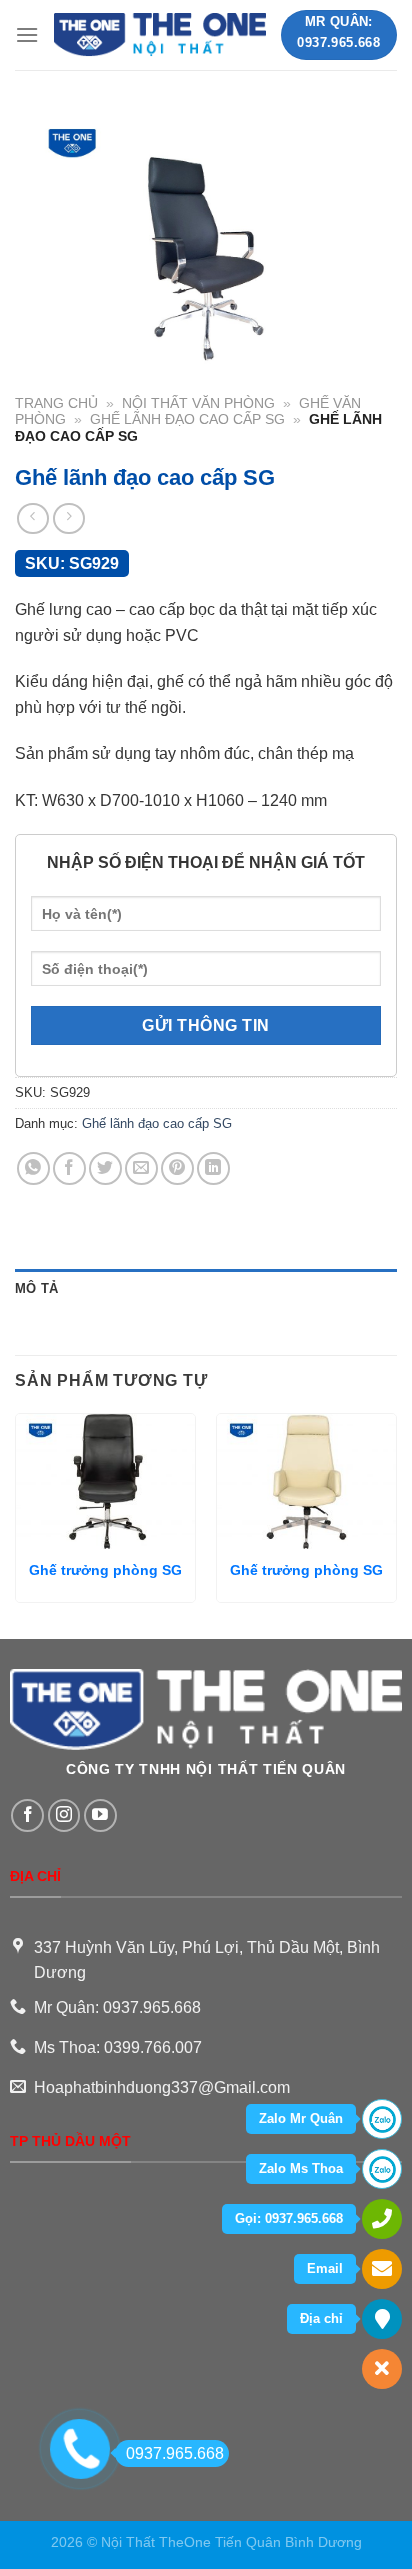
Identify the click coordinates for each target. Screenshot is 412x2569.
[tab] (206, 1289)
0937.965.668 (175, 2453)
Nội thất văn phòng (198, 403)
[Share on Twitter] (105, 1168)
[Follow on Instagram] (64, 1815)
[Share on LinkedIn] (213, 1168)
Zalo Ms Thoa (301, 2168)
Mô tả (36, 1288)
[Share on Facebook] (69, 1168)
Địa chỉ (321, 2318)
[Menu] (27, 34)
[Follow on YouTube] (100, 1815)
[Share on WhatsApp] (33, 1168)
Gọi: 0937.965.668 (289, 2218)
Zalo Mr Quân (301, 2118)
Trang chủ (56, 403)
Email (325, 2268)
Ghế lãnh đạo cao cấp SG (187, 419)
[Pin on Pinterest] (177, 1168)
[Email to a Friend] (141, 1168)
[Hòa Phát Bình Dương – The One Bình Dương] (159, 34)
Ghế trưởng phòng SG (105, 1570)
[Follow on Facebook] (27, 1815)
